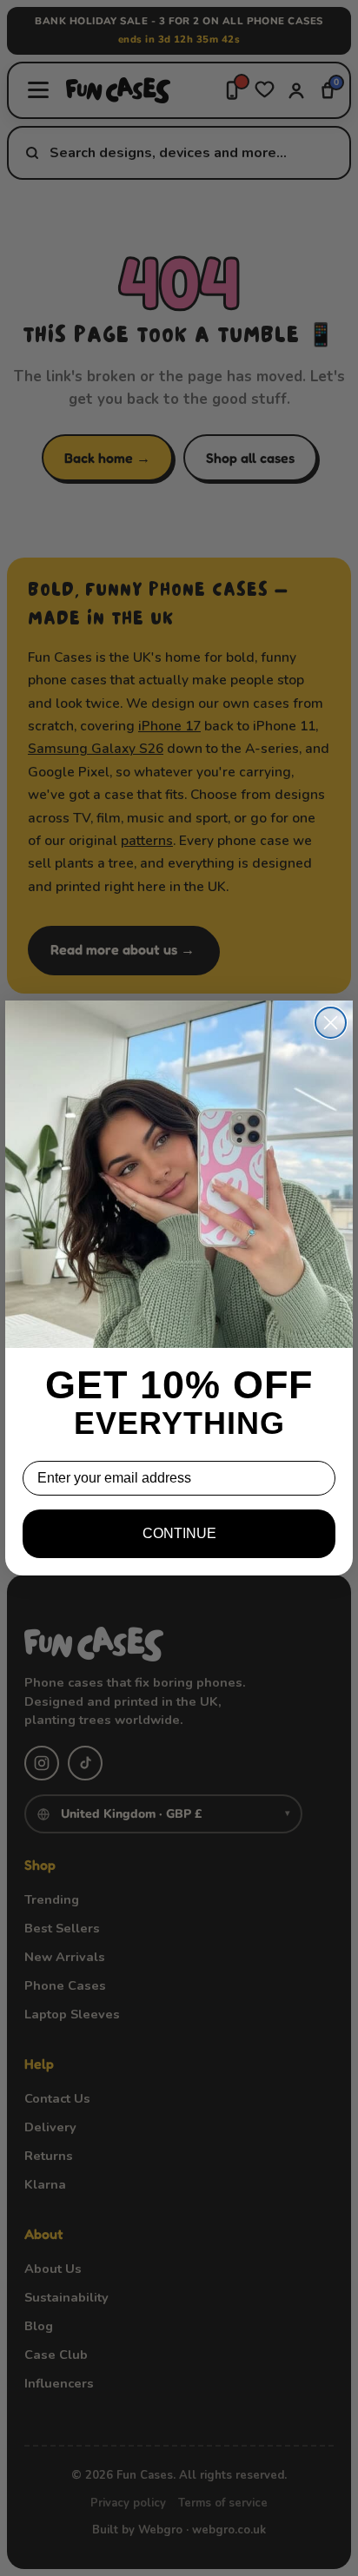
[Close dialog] (331, 1023)
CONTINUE (179, 1533)
